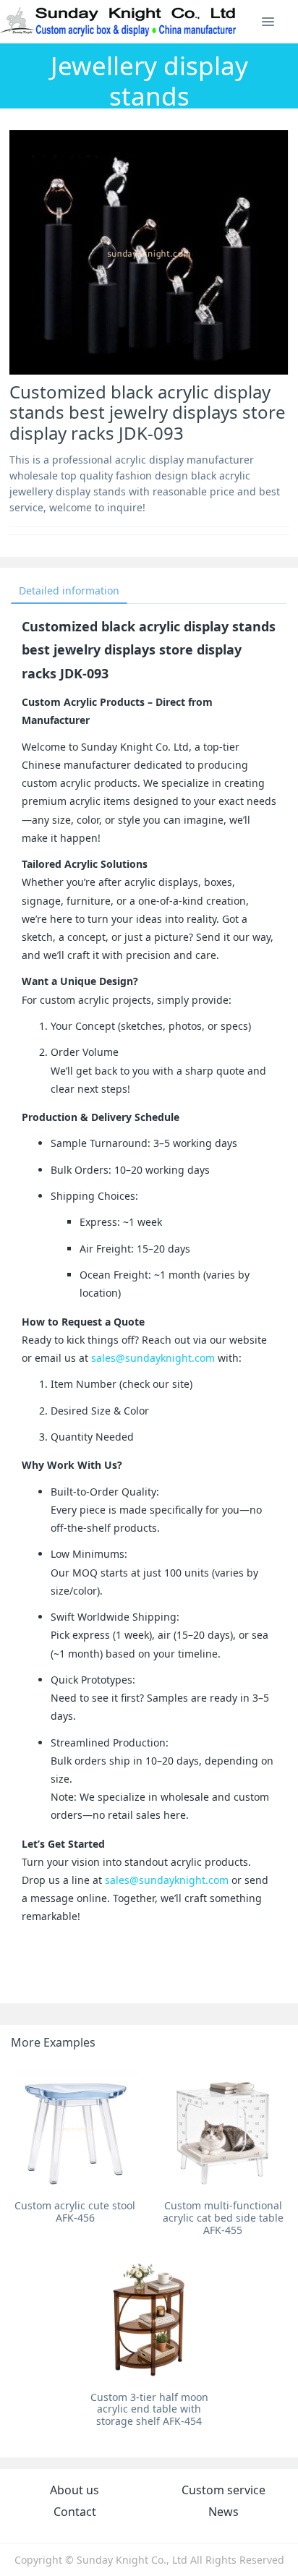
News (223, 2512)
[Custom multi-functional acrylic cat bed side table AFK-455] (223, 2128)
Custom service (223, 2490)
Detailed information (69, 590)
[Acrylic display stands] (119, 22)
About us (74, 2490)
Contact (75, 2512)
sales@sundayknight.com (153, 1358)
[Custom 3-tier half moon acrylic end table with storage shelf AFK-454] (149, 2320)
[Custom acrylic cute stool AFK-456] (75, 2128)
